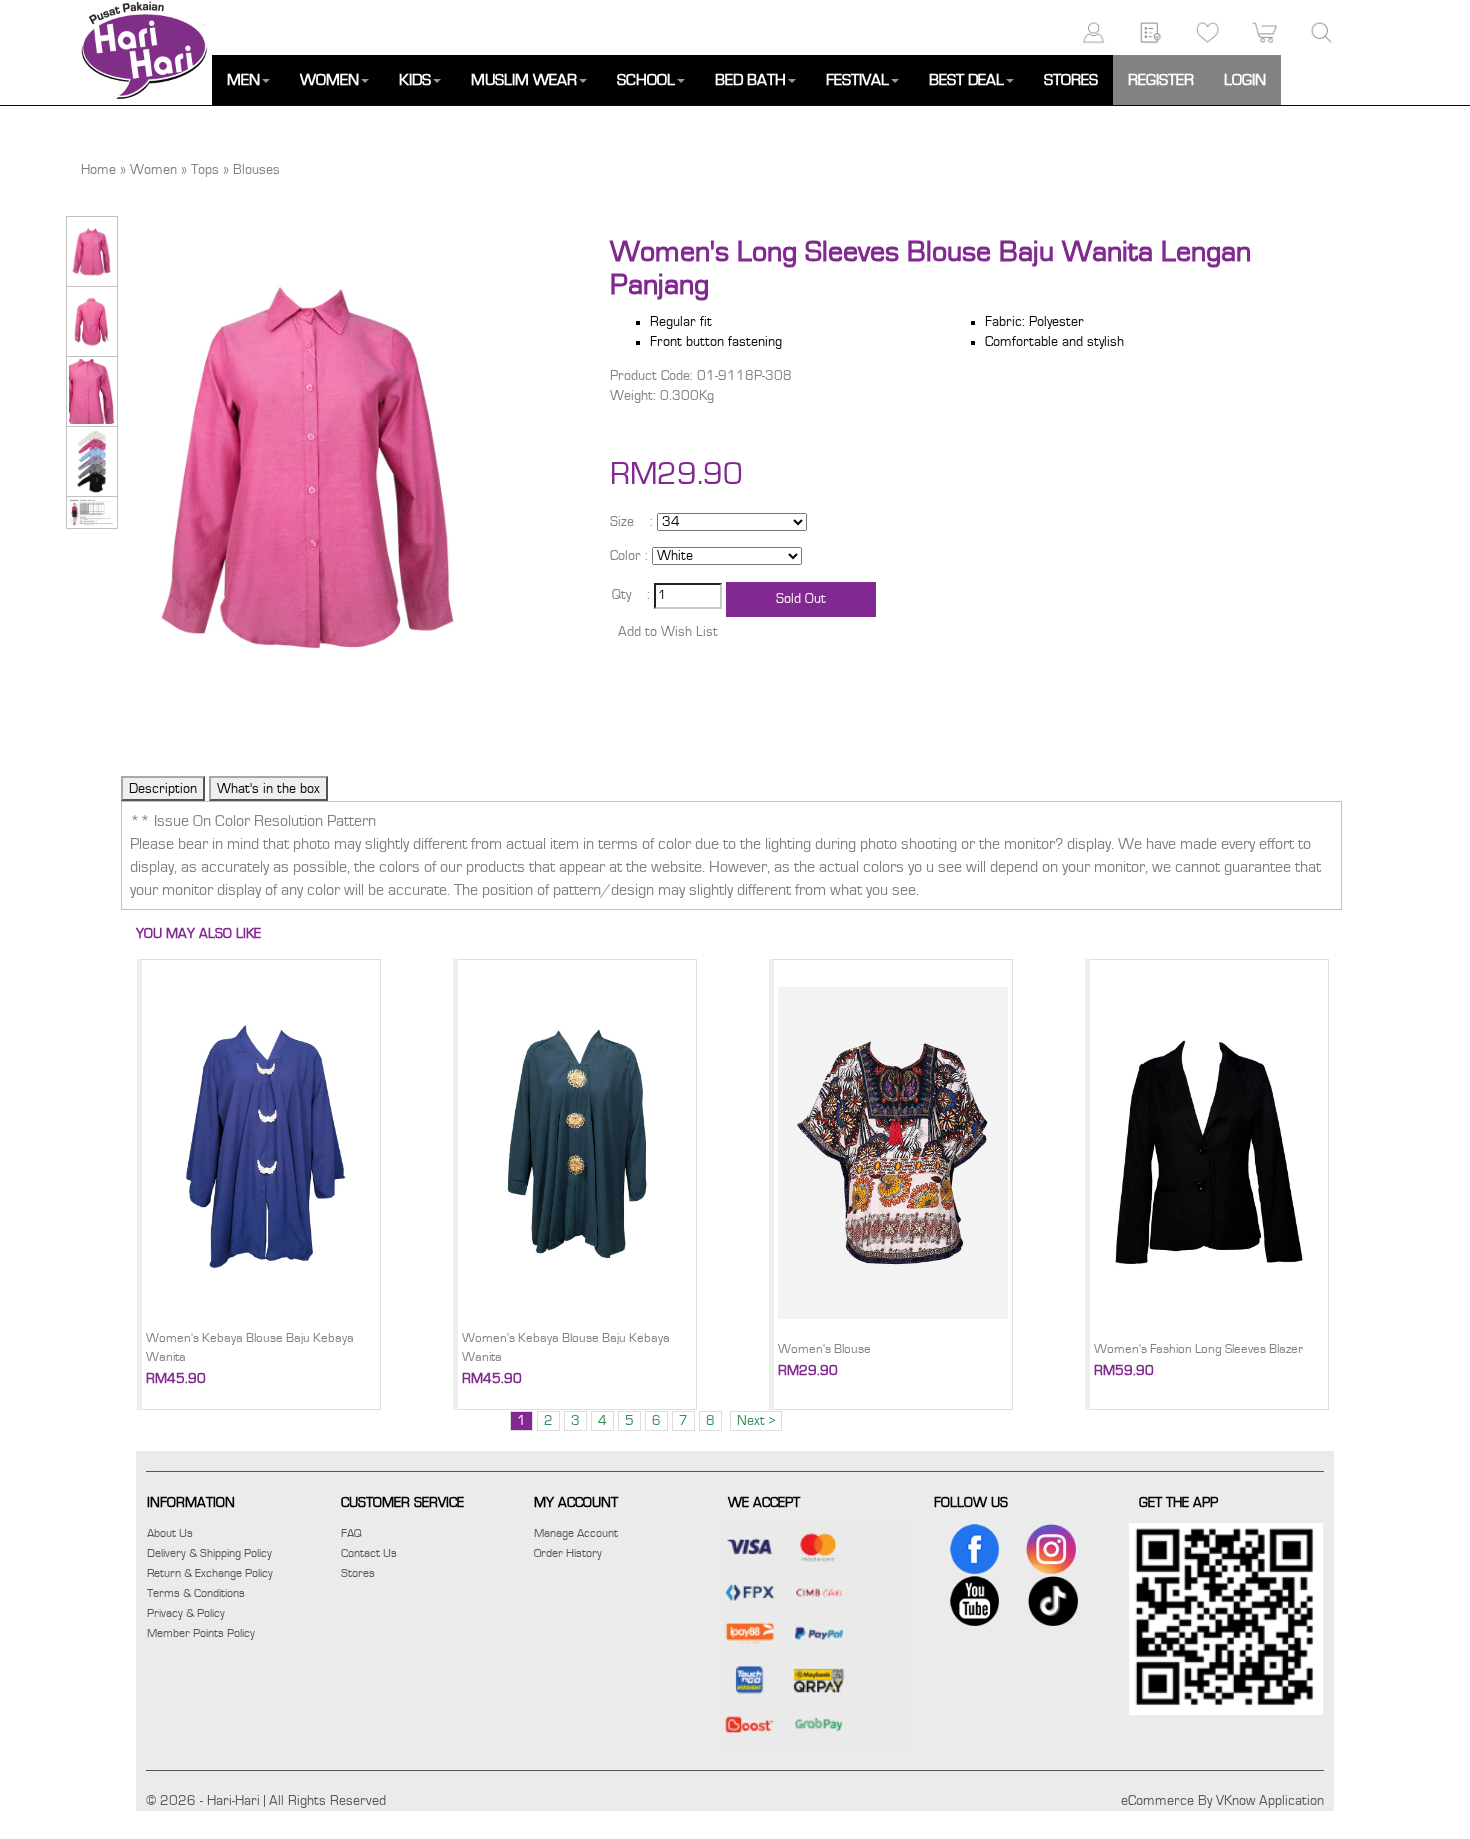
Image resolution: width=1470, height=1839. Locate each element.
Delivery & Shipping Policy (209, 1553)
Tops (205, 170)
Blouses (256, 170)
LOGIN (1245, 80)
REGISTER (1161, 80)
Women (153, 170)
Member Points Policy (201, 1633)
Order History (568, 1553)
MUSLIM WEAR (524, 80)
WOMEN (329, 80)
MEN (243, 80)
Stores (358, 1573)
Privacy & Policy (186, 1613)
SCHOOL (646, 80)
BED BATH (750, 80)
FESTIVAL (857, 80)
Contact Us (369, 1553)
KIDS (415, 80)
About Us (170, 1533)
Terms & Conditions (196, 1593)
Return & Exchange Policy (210, 1573)
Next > (756, 1421)
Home (98, 170)
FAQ (351, 1533)
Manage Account (576, 1533)
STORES (1071, 80)
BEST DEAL (966, 80)
